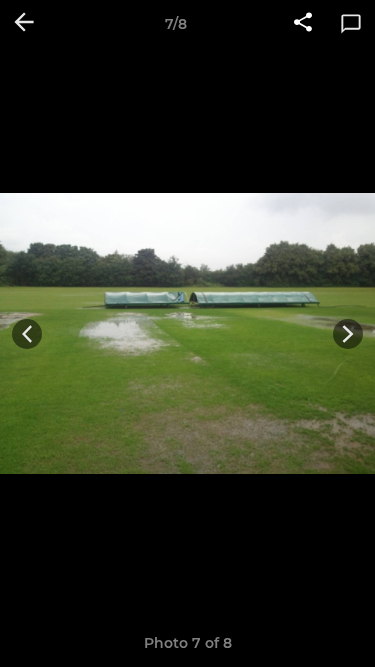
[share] (303, 24)
